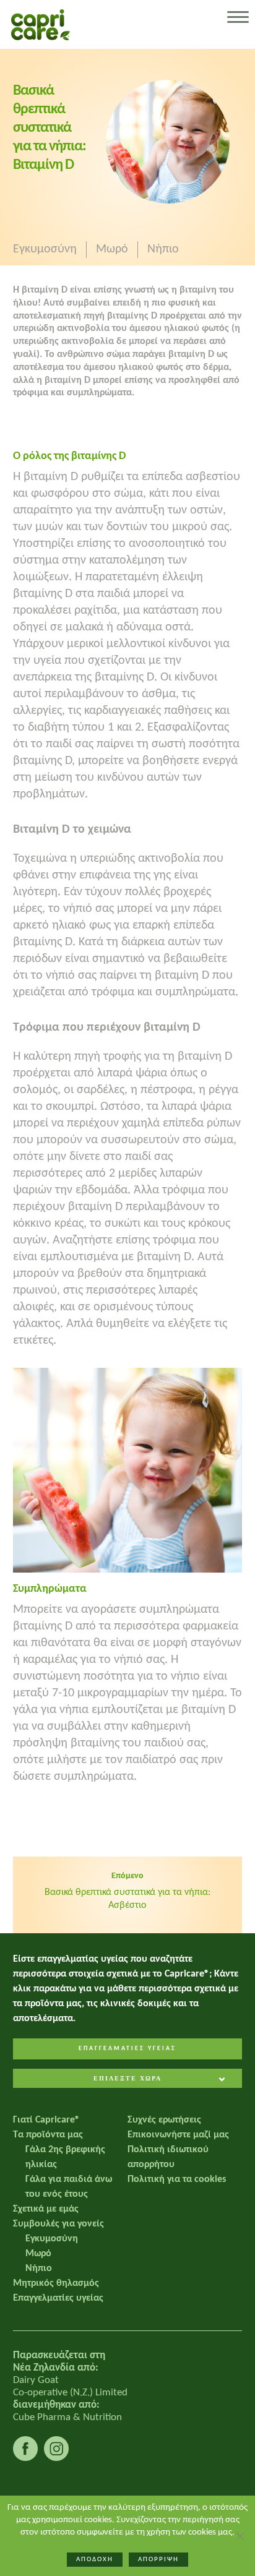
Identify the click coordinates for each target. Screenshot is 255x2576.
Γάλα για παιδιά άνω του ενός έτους (69, 2187)
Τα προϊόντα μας (48, 2135)
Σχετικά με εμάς (46, 2209)
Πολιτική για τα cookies (177, 2179)
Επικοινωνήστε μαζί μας (178, 2135)
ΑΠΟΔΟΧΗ (95, 2560)
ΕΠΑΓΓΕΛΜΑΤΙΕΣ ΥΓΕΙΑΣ (127, 2049)
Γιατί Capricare (46, 2120)
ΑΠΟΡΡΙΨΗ (158, 2560)
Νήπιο (163, 249)
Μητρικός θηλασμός (56, 2283)
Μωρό (112, 249)
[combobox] (128, 2080)
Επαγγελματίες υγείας (58, 2298)
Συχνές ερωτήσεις (164, 2120)
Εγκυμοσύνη (45, 249)
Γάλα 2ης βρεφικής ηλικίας (65, 2157)
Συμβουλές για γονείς (58, 2224)
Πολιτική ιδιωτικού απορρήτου (168, 2157)
